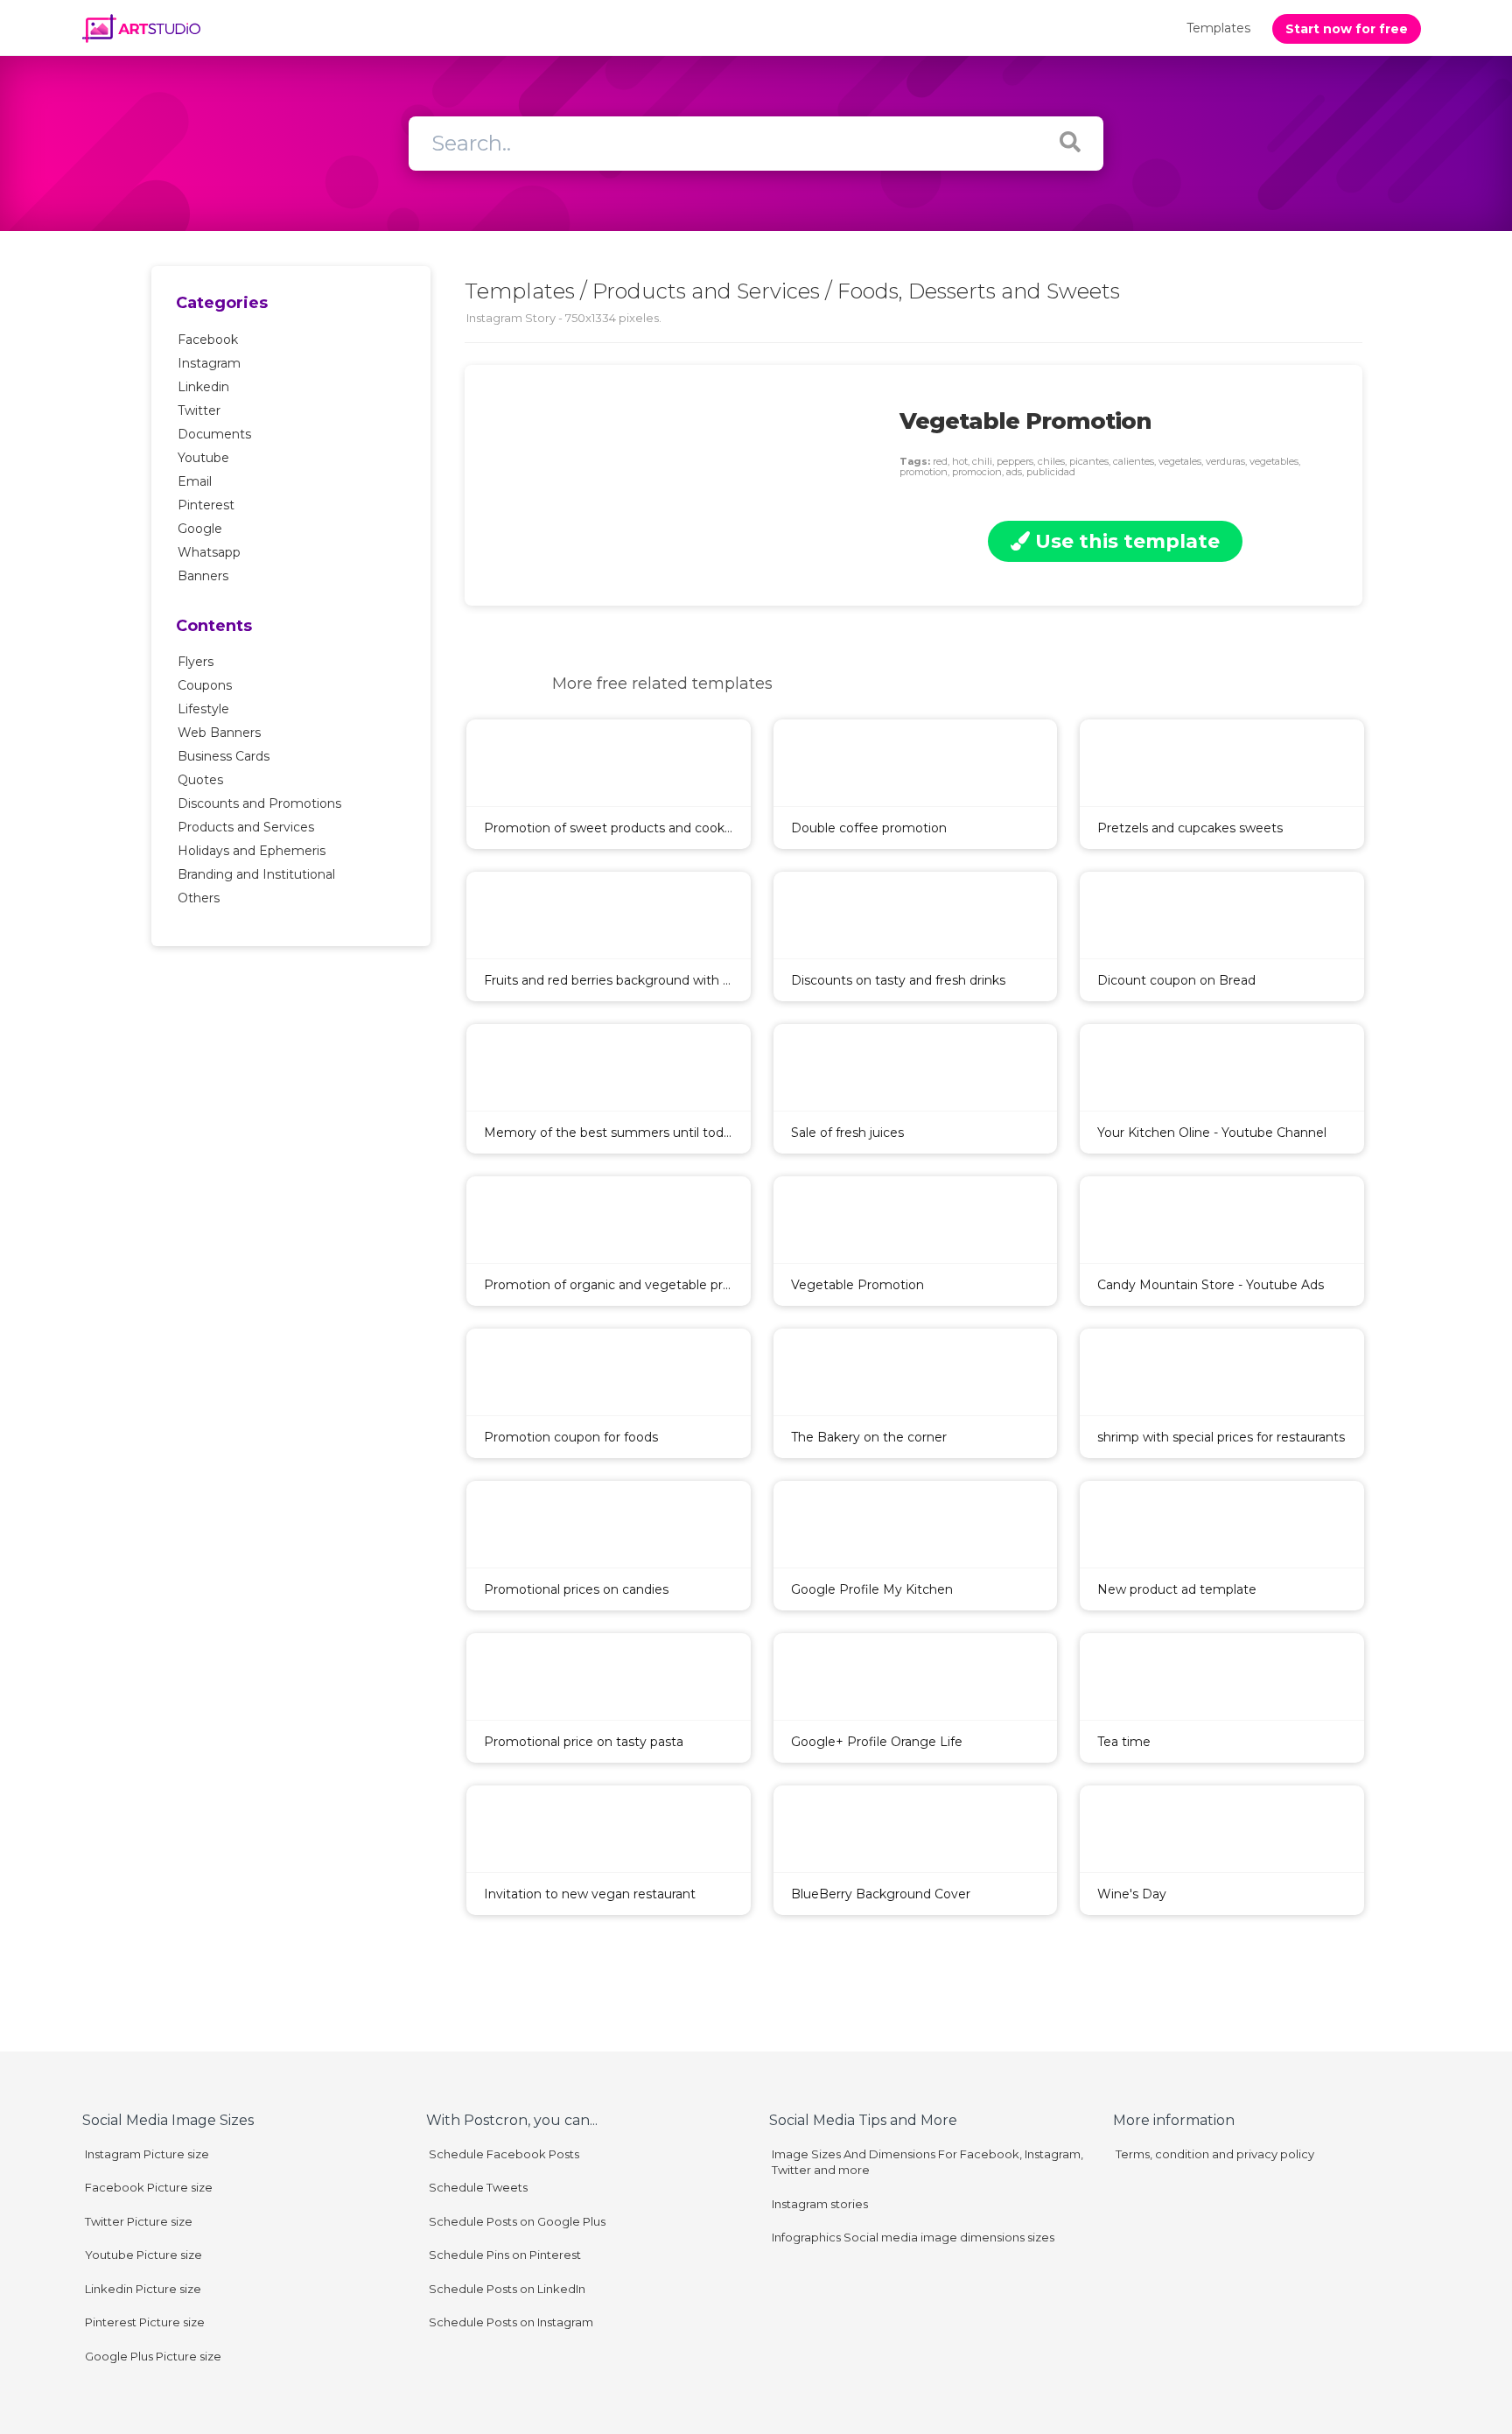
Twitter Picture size (139, 2221)
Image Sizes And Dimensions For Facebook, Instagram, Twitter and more (927, 2162)
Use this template (1125, 541)
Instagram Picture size (147, 2154)
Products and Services (246, 827)
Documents (214, 434)
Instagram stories (820, 2204)
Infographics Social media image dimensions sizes (913, 2237)
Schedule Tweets (478, 2187)
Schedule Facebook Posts (504, 2154)
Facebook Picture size (149, 2187)
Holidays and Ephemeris (252, 851)
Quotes (200, 780)
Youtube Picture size (143, 2255)
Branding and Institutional (256, 874)
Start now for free (1347, 29)
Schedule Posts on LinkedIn (507, 2289)
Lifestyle (203, 709)
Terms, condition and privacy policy (1215, 2154)
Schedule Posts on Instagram (511, 2322)
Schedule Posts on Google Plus (517, 2221)
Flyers (196, 662)
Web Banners (219, 733)
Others (199, 898)
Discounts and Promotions (259, 803)
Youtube (203, 458)
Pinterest (206, 505)
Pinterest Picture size (145, 2322)
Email (195, 481)
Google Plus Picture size (153, 2356)
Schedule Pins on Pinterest (505, 2255)
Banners (203, 576)
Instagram (209, 363)
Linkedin (203, 387)
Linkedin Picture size (143, 2289)
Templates (1218, 28)
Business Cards (224, 756)
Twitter (199, 410)
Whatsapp (209, 552)
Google (200, 529)
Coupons (205, 685)
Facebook (208, 340)
